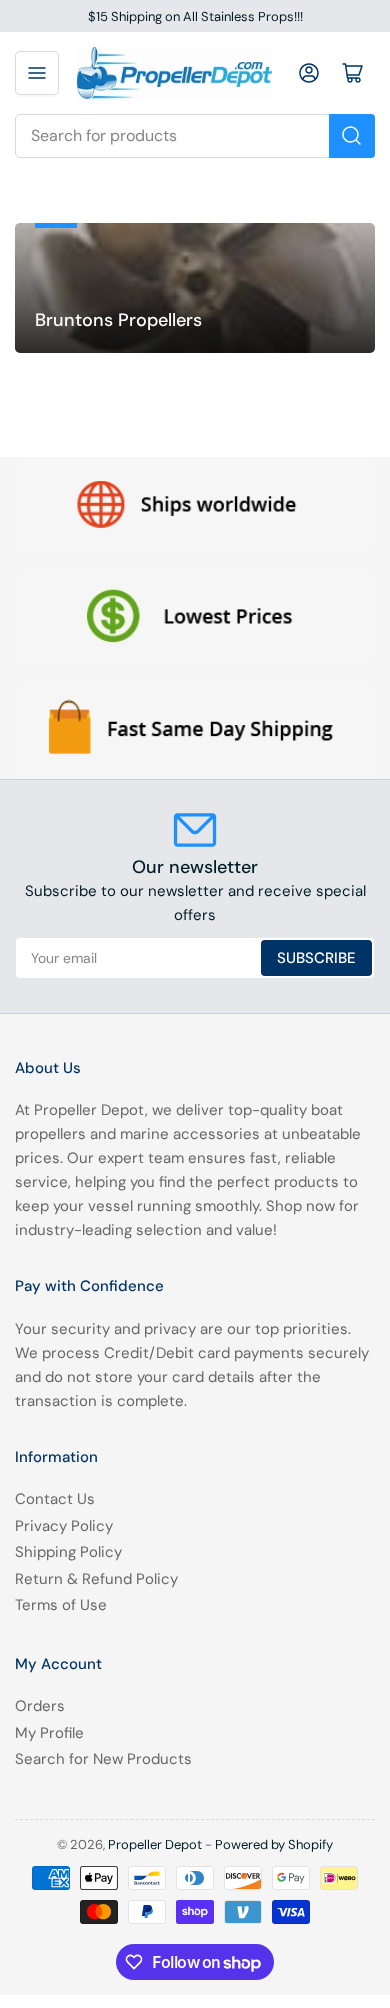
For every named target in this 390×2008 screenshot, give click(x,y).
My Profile (49, 1733)
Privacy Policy (64, 1526)
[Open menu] (37, 73)
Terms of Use (61, 1605)
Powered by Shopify (274, 1844)
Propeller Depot (155, 1844)
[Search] (352, 136)
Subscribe (316, 958)
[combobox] (195, 136)
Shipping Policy (68, 1552)
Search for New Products (103, 1759)
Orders (40, 1706)
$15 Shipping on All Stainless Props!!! (195, 16)
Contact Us (55, 1499)
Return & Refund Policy (96, 1579)
